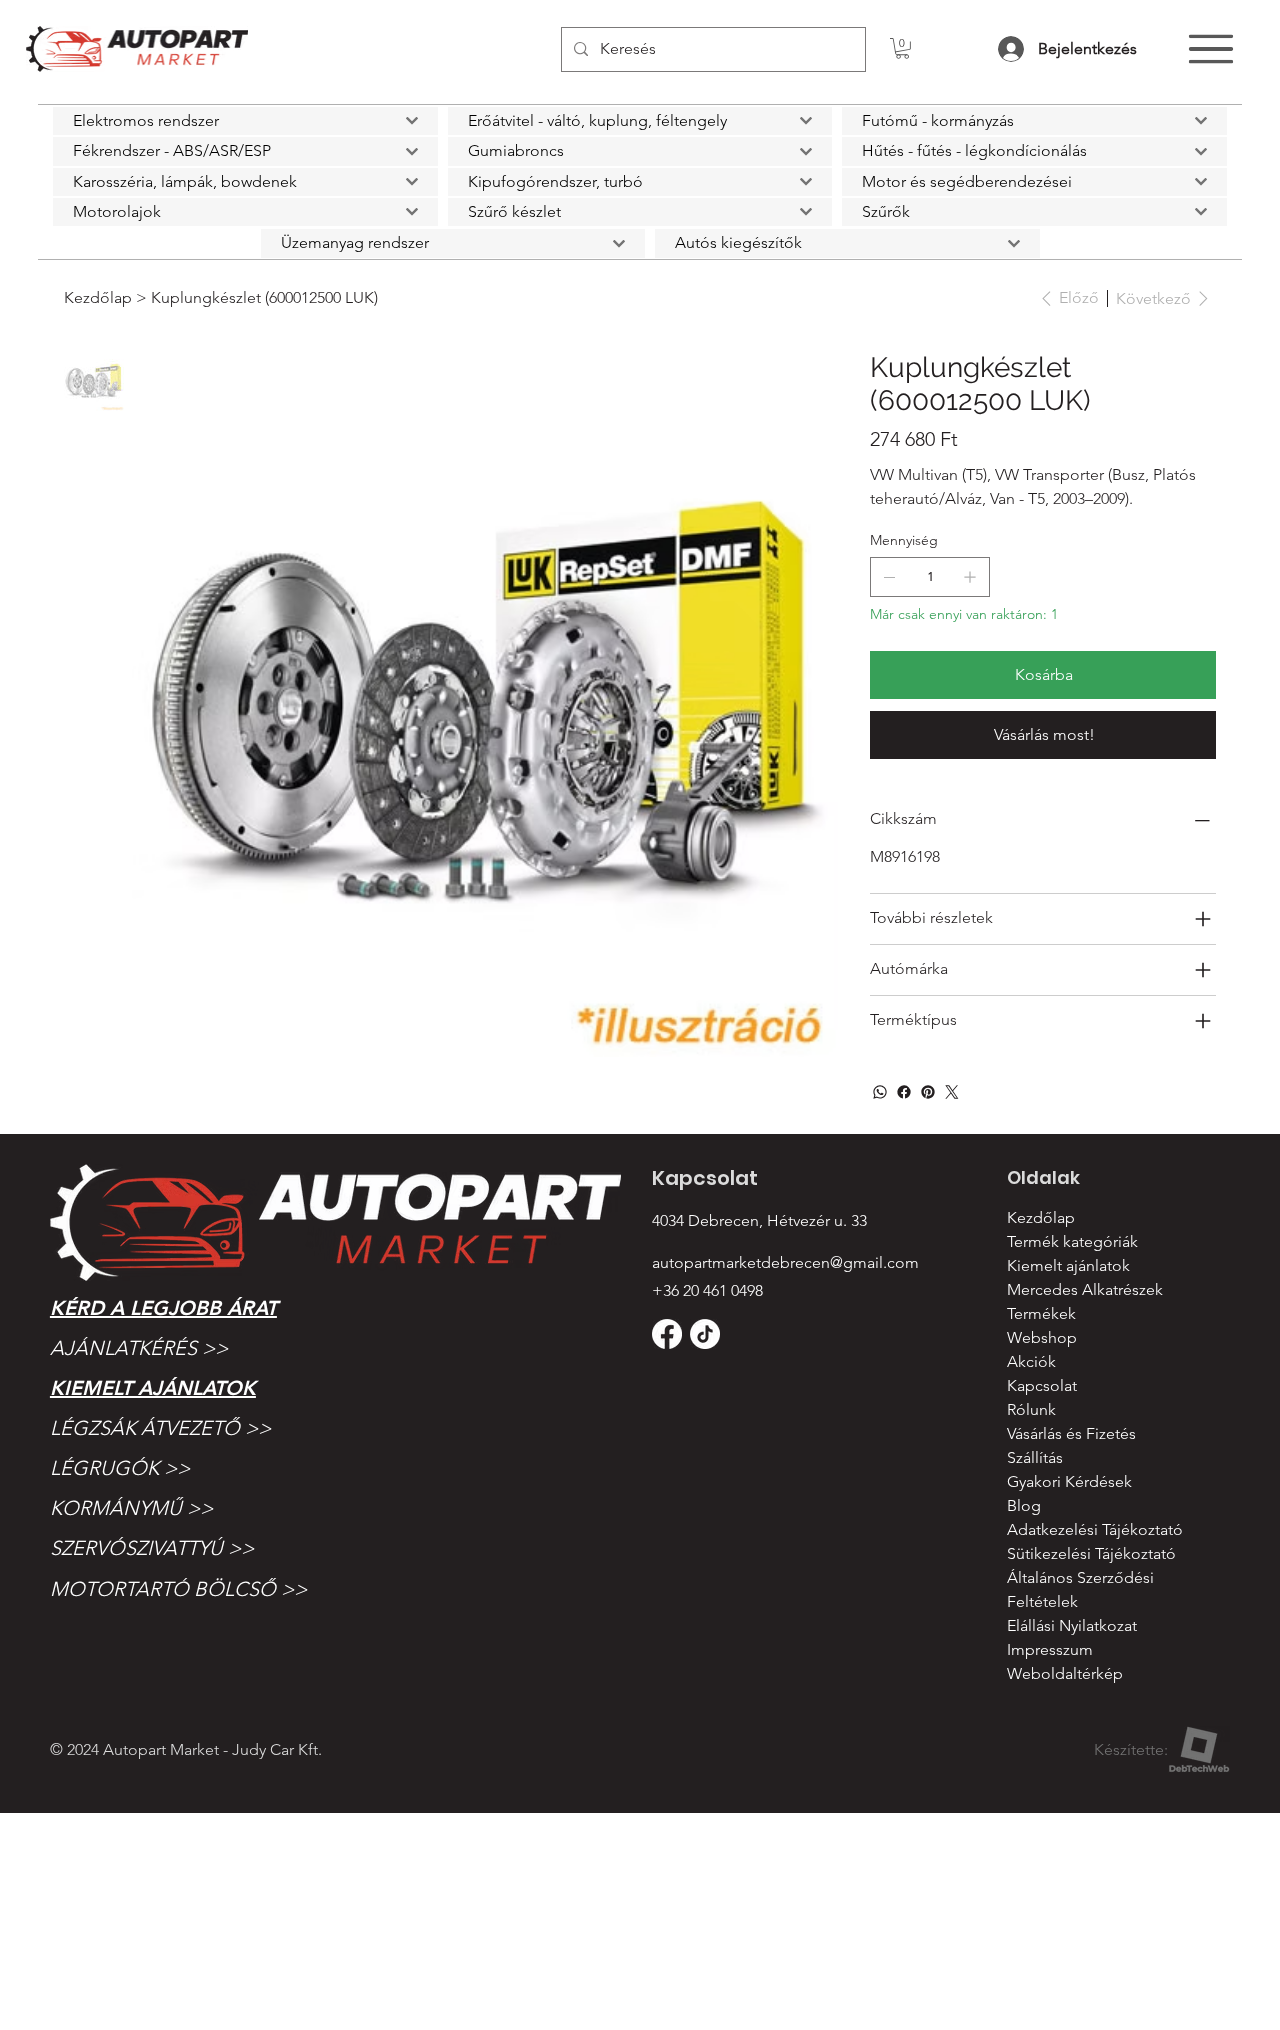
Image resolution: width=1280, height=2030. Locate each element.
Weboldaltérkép (1065, 1673)
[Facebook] (904, 1092)
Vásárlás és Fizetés (1071, 1433)
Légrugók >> (120, 1468)
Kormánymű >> (131, 1508)
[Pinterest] (928, 1092)
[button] (902, 48)
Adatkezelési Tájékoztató (1095, 1529)
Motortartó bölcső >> (178, 1589)
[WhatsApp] (880, 1092)
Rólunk (1031, 1409)
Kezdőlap (1041, 1217)
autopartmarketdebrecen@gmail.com (785, 1262)
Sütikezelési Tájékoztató (1091, 1553)
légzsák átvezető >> (160, 1428)
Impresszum (1050, 1649)
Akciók (1031, 1361)
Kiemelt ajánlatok (153, 1388)
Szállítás (1035, 1457)
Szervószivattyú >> (152, 1548)
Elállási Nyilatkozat (1072, 1625)
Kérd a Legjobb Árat (163, 1308)
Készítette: (1131, 1749)
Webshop (1042, 1337)
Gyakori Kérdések (1069, 1481)
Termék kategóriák (1072, 1241)
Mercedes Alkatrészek (1085, 1289)
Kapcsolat (1042, 1385)
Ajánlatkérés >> (139, 1348)
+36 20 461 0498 (707, 1290)
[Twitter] (952, 1092)
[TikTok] (705, 1334)
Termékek (1041, 1313)
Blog (1024, 1505)
